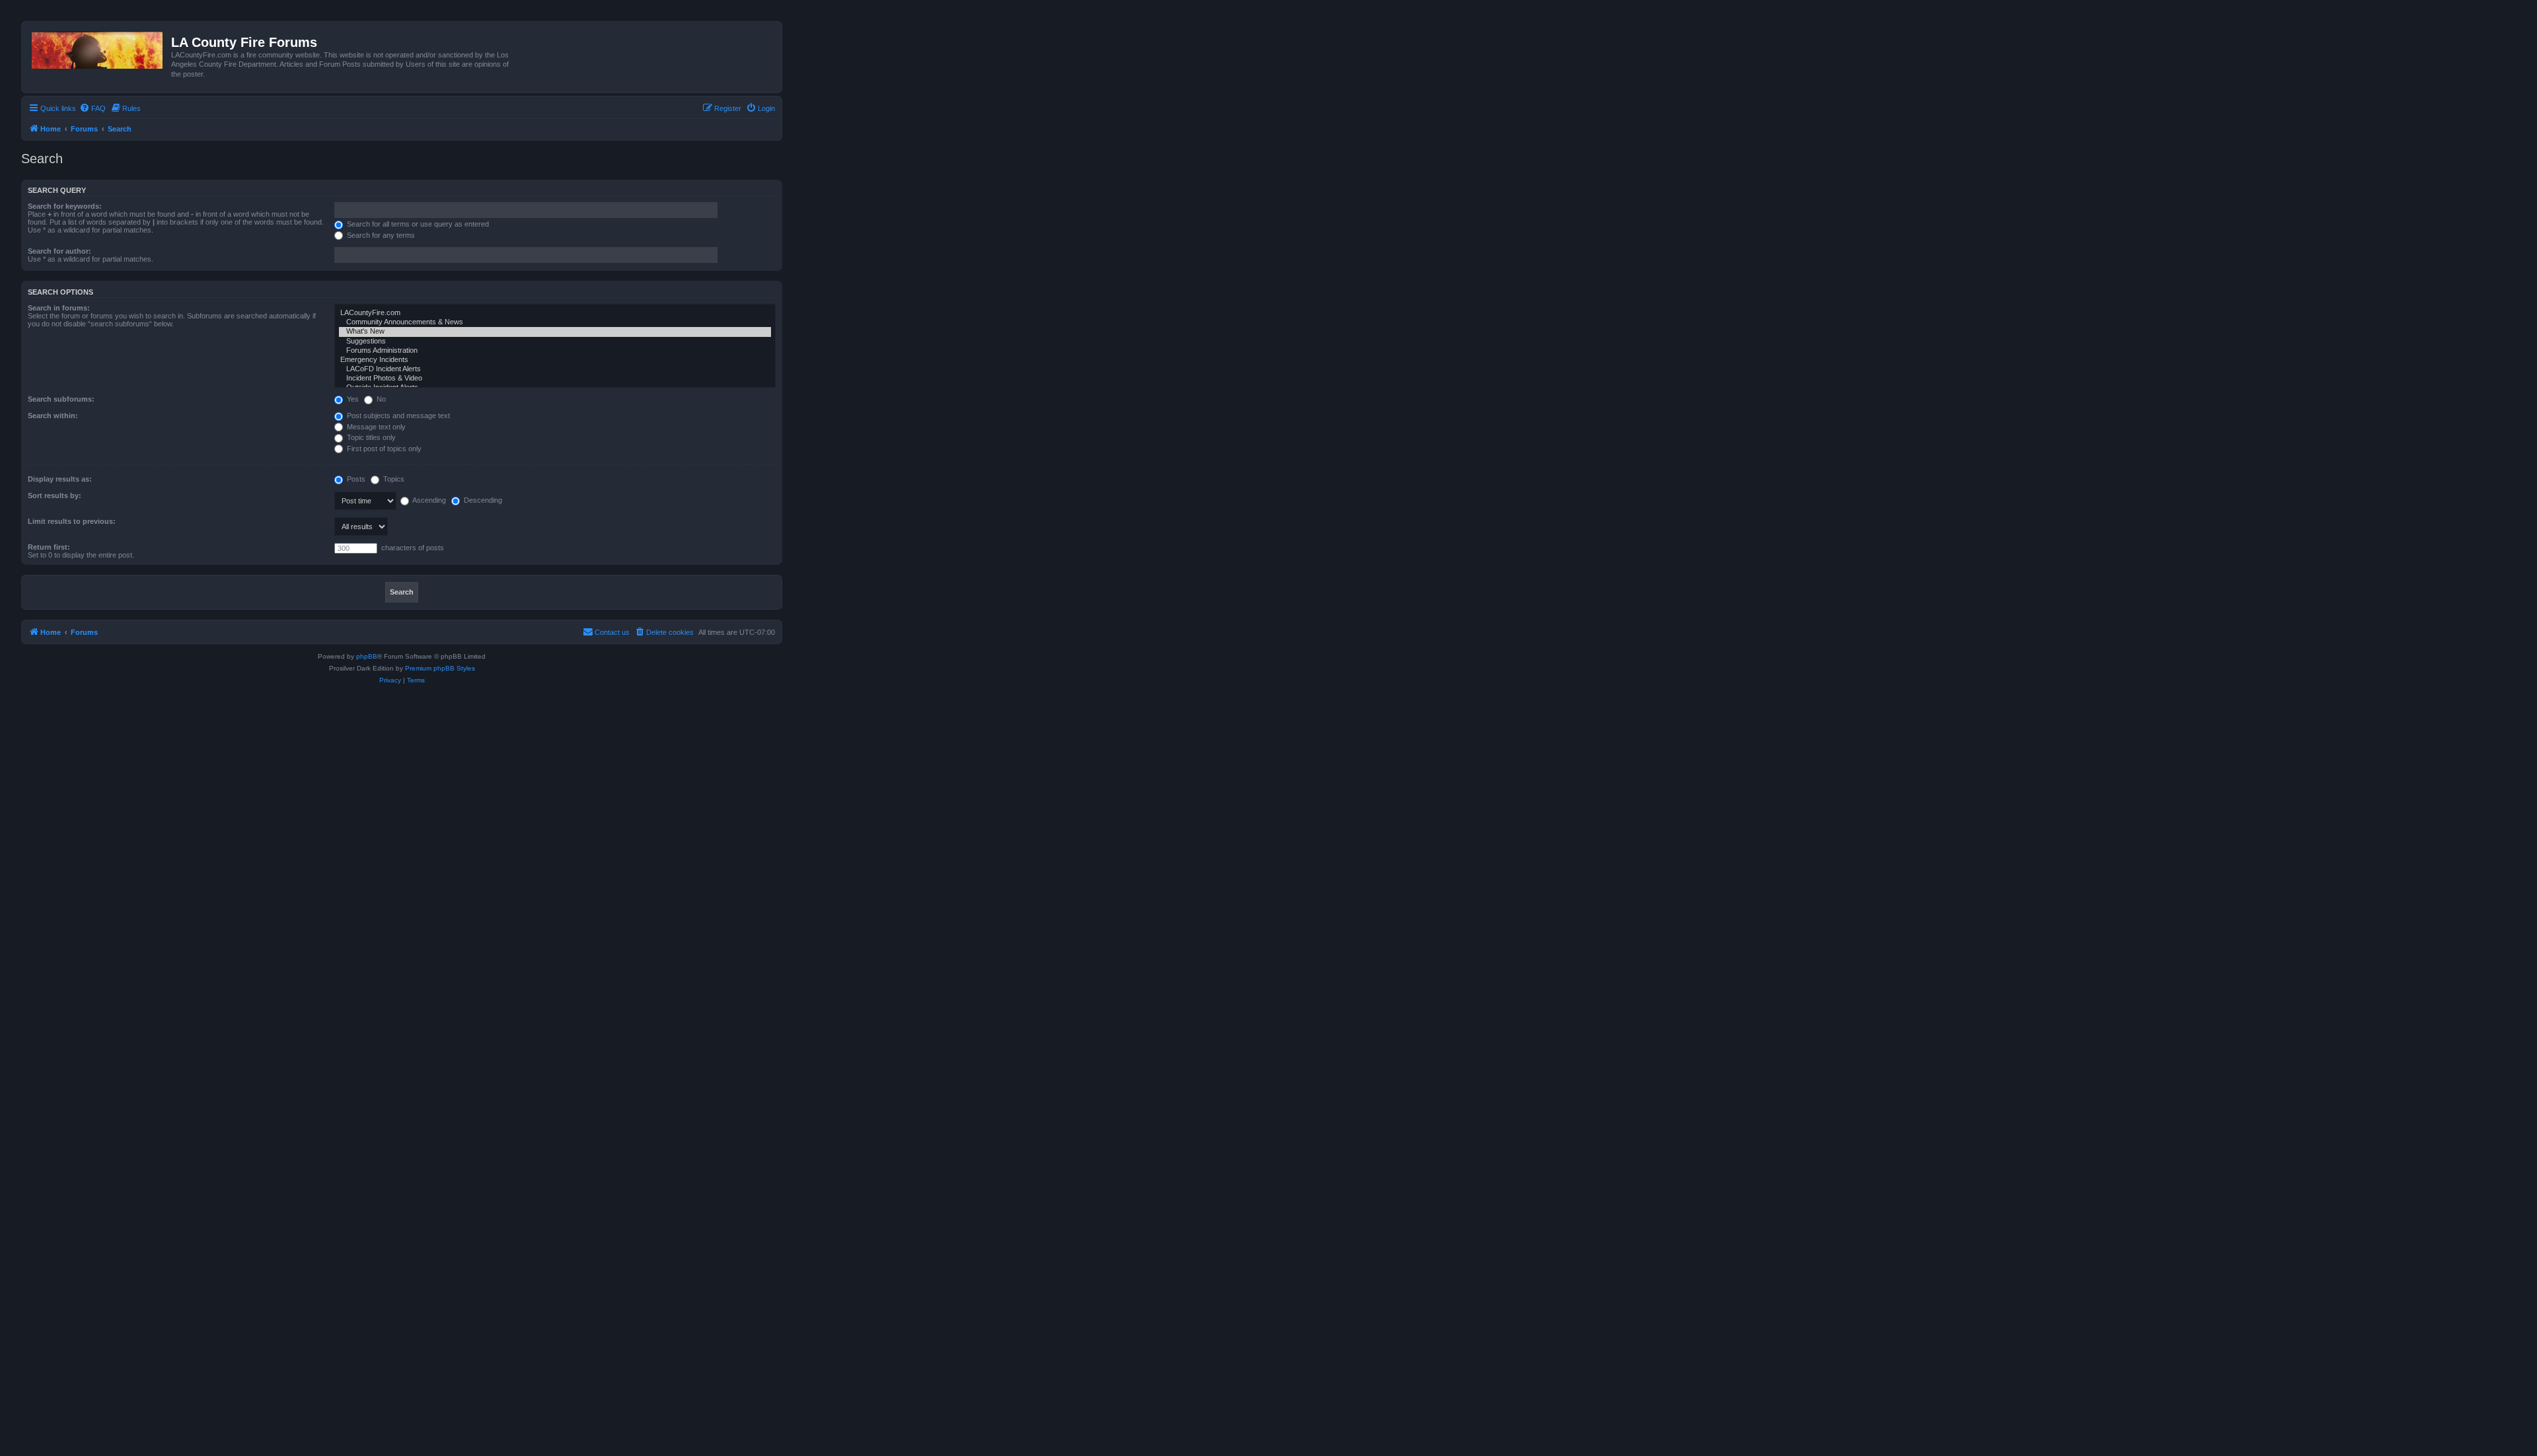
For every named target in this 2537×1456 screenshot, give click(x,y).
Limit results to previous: (72, 521)
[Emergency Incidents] (555, 360)
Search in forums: (59, 308)
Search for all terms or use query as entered (417, 224)
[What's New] (555, 332)
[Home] (98, 48)
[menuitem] (92, 108)
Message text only (375, 427)
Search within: (53, 416)
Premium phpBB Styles (440, 668)
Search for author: (59, 251)
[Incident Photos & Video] (555, 379)
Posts (355, 479)
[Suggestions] (555, 342)
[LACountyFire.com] (555, 313)
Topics (393, 479)
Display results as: (60, 479)
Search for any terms (380, 235)
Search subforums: (61, 399)
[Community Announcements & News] (555, 322)
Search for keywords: (65, 206)
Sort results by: (55, 495)
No (380, 399)
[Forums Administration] (555, 351)
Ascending (428, 500)
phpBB (367, 656)
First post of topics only (383, 449)
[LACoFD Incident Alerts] (555, 369)
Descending (482, 500)
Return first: (49, 547)
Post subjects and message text (397, 416)
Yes (352, 399)
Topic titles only (370, 437)
